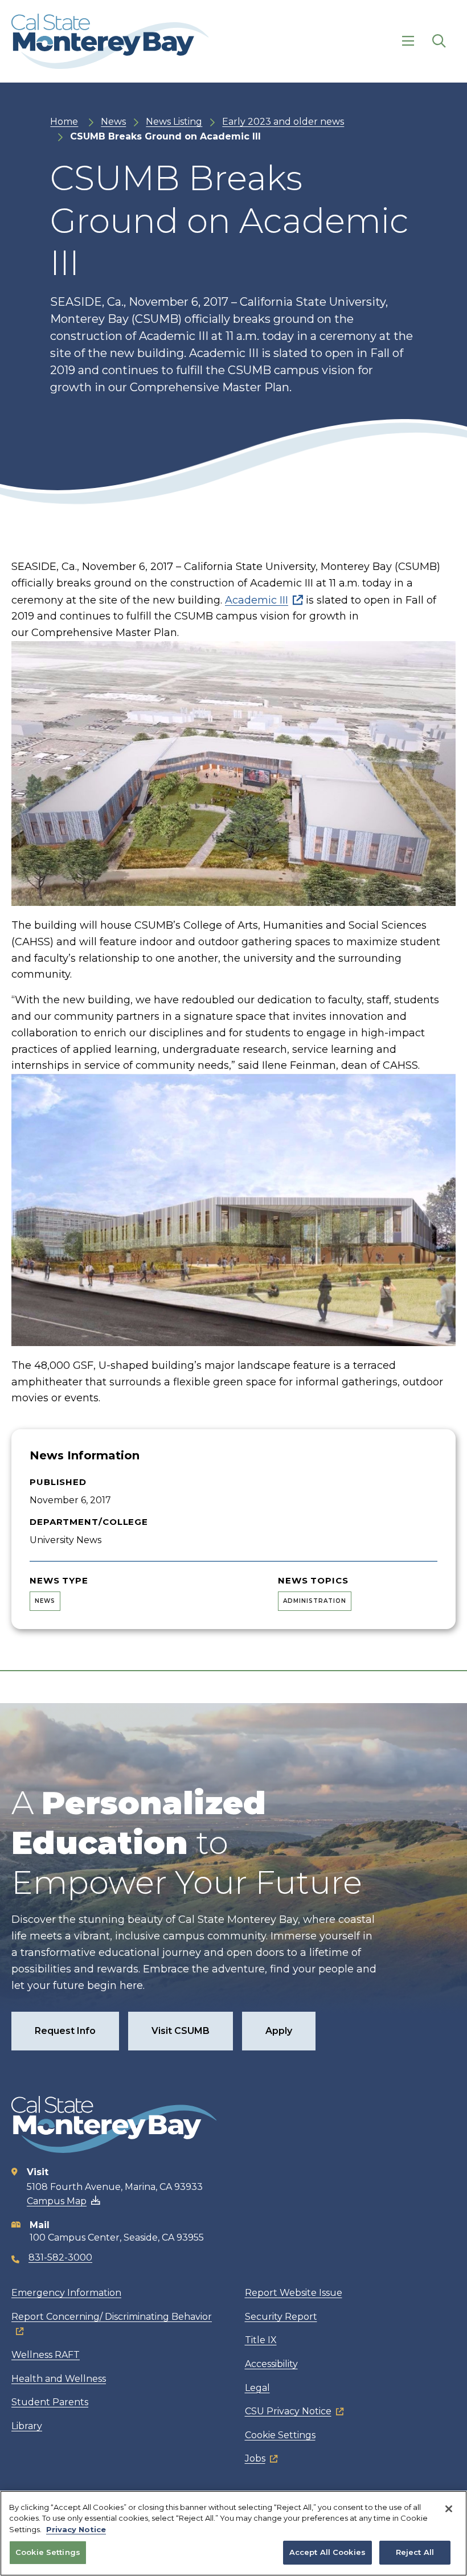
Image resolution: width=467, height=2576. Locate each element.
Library (27, 2426)
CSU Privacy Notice (288, 2411)
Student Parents (50, 2402)
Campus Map (57, 2201)
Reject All (415, 2552)
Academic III (257, 600)
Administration (315, 1601)
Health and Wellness (59, 2379)
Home (64, 122)
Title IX (261, 2340)
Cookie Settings (280, 2435)
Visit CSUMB (181, 2031)
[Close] (449, 2509)
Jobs (255, 2458)
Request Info (65, 2031)
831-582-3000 (60, 2257)
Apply (279, 2031)
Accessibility (271, 2364)
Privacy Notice (76, 2529)
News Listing (174, 122)
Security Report (281, 2317)
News (113, 122)
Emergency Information (66, 2293)
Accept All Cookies (327, 2552)
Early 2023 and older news (283, 122)
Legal (257, 2388)
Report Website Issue (294, 2293)
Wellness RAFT (46, 2355)
